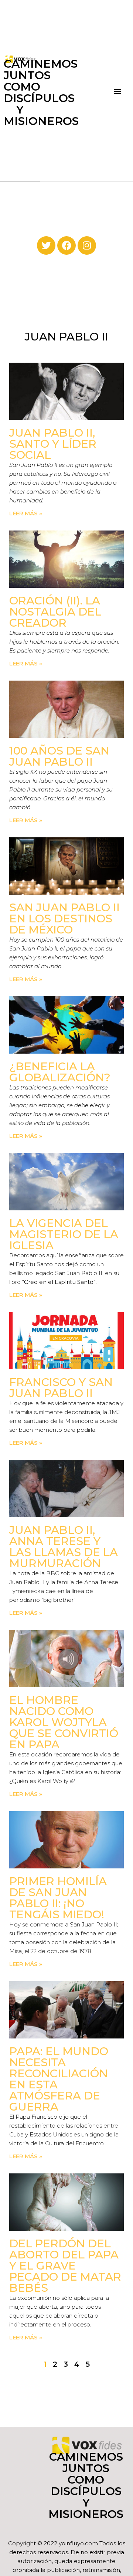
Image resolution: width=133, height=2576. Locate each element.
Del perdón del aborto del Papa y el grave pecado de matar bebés (65, 2266)
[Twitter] (46, 245)
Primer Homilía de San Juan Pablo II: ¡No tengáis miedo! (58, 1898)
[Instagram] (87, 245)
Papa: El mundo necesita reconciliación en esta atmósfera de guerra (59, 2079)
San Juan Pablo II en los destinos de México (64, 918)
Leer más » (26, 513)
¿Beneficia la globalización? (60, 1072)
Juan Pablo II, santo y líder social (53, 444)
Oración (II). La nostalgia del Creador (55, 612)
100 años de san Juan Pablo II (59, 756)
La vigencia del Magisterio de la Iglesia (64, 1234)
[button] (118, 91)
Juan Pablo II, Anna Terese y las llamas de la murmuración (64, 1547)
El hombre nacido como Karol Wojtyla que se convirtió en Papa (64, 1722)
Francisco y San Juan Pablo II (61, 1388)
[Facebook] (66, 245)
